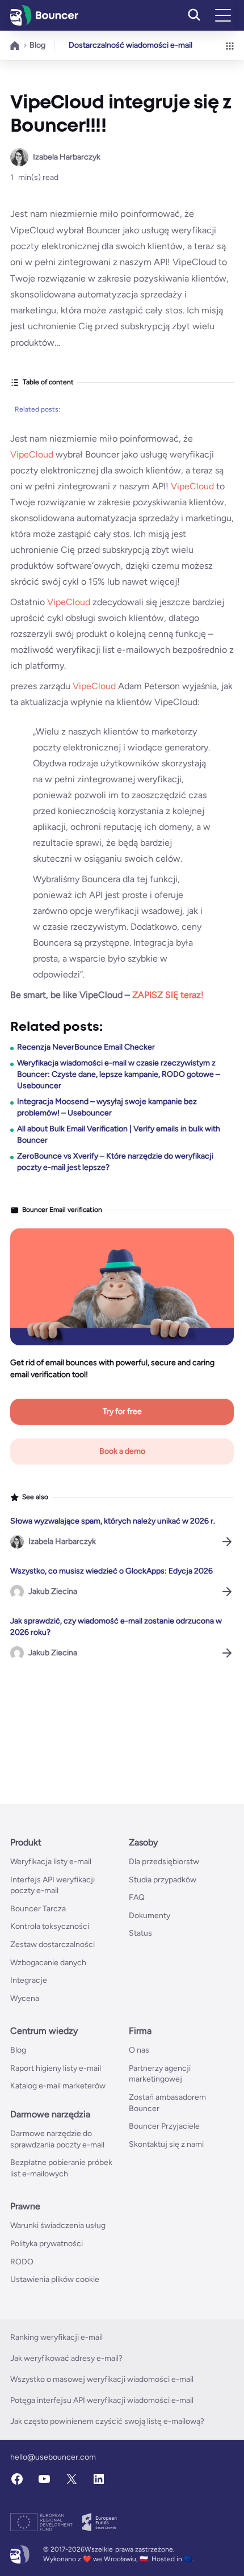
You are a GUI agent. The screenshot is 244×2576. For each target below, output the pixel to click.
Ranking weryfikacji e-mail (56, 2337)
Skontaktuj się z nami (166, 2144)
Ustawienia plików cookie (55, 2279)
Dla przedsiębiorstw (164, 1862)
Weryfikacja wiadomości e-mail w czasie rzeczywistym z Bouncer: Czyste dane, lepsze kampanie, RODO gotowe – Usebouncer (119, 1074)
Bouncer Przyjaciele (164, 2126)
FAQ (137, 1897)
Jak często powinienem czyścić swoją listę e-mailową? (107, 2421)
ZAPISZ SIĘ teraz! (168, 995)
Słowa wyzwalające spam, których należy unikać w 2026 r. (113, 1521)
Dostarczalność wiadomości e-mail (131, 45)
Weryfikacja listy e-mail (51, 1862)
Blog (37, 45)
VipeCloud (33, 454)
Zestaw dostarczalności (52, 1944)
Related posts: (37, 409)
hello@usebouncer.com (53, 2457)
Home (15, 45)
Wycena (25, 1998)
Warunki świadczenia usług (58, 2225)
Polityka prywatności (47, 2244)
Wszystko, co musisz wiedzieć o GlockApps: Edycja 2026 (112, 1571)
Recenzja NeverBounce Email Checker (86, 1047)
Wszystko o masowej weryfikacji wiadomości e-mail (102, 2379)
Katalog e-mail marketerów (58, 2086)
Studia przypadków (163, 1880)
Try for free (122, 1411)
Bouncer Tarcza (38, 1909)
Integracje (29, 1980)
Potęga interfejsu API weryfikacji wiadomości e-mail (102, 2400)
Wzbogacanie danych (48, 1963)
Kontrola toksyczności (50, 1926)
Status (140, 1933)
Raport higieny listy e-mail (56, 2068)
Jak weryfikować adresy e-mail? (66, 2358)
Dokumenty (150, 1916)
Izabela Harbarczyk (67, 157)
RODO (22, 2262)
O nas (139, 2050)
